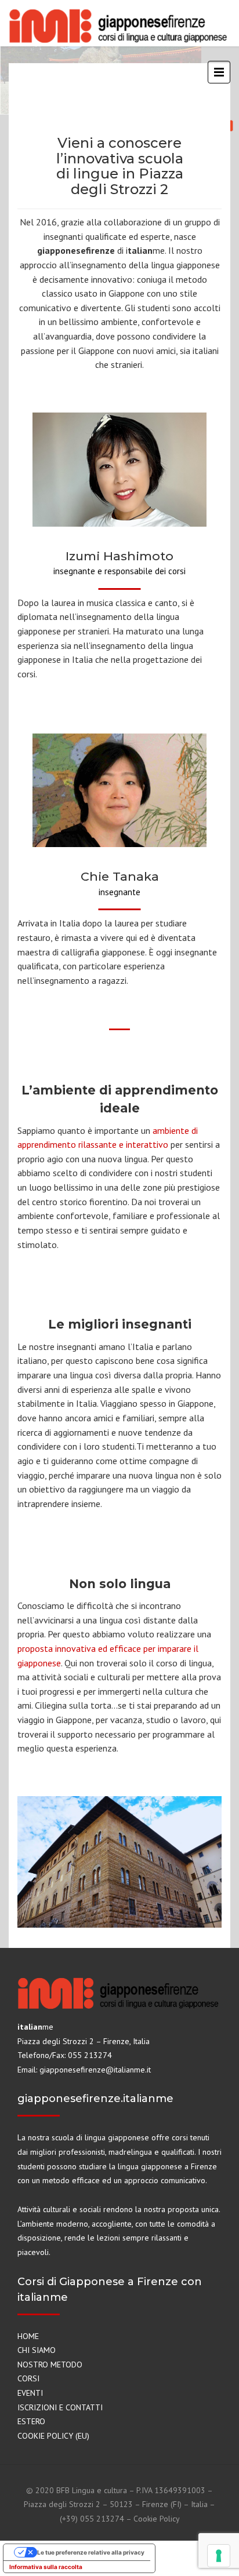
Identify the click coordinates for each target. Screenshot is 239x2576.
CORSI (28, 2378)
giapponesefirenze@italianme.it (95, 2070)
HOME (28, 2336)
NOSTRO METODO (50, 2365)
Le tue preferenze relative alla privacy (91, 2552)
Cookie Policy (157, 2519)
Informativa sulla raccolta (46, 2567)
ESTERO (31, 2421)
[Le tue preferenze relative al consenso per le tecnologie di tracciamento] (219, 2556)
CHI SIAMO (37, 2350)
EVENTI (30, 2393)
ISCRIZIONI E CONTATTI (60, 2407)
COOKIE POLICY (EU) (53, 2436)
